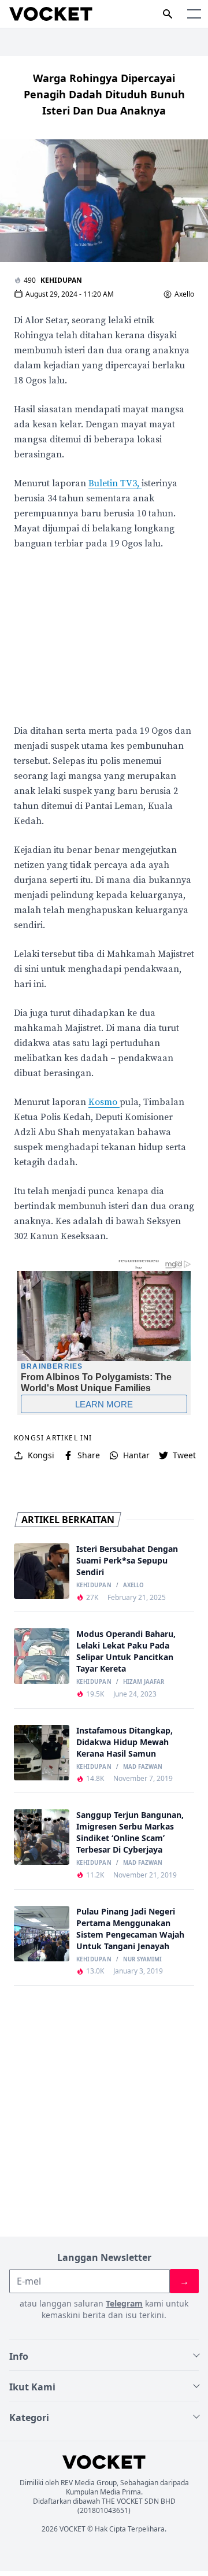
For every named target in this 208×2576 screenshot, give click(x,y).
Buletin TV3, (115, 483)
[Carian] (168, 14)
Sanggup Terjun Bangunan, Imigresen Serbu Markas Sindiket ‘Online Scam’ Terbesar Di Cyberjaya (130, 1832)
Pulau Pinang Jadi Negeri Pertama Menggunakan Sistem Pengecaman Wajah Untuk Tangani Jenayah (130, 1929)
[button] (194, 14)
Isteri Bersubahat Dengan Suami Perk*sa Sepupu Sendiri (127, 1560)
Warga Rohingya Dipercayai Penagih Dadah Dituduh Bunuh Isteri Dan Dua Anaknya (104, 94)
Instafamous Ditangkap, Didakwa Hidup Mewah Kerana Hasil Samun (125, 1742)
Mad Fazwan (143, 1767)
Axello (184, 294)
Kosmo (104, 1102)
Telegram (124, 2303)
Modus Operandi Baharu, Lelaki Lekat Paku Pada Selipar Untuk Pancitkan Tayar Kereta (126, 1651)
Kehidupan (61, 280)
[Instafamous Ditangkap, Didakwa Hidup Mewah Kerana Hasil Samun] (42, 1753)
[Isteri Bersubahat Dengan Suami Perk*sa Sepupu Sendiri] (42, 1571)
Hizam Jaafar (144, 1682)
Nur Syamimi (142, 1960)
